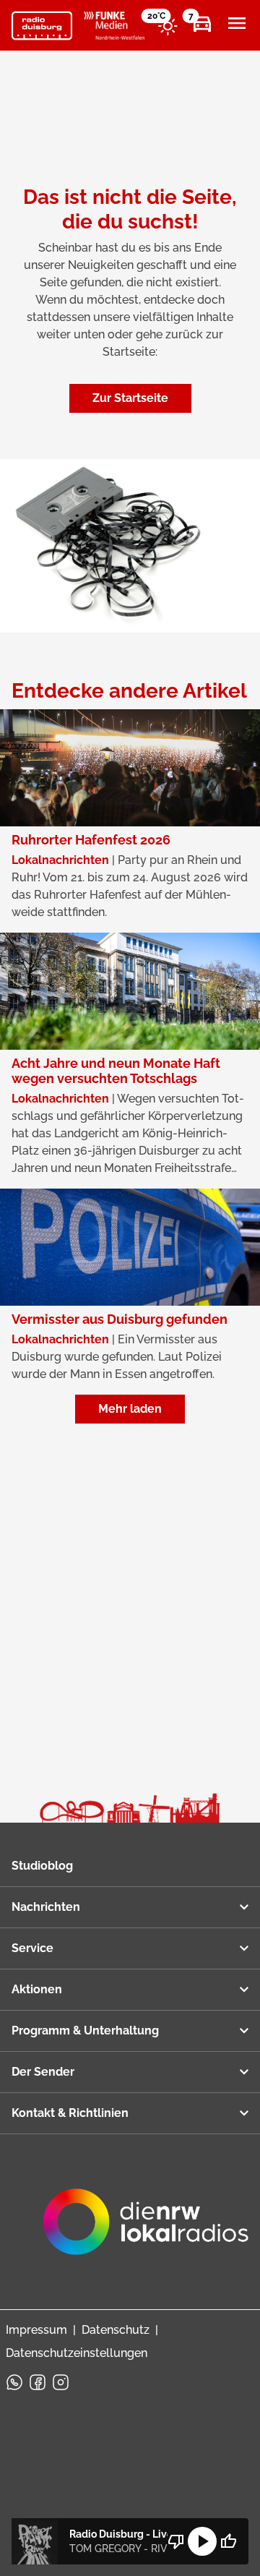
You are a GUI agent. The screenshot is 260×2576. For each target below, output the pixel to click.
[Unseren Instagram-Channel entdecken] (61, 2382)
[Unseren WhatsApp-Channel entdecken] (14, 2382)
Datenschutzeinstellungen (77, 2353)
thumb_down (176, 2541)
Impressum (36, 2330)
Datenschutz (116, 2330)
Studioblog (42, 1866)
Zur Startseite (130, 398)
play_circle (202, 2541)
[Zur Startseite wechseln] (42, 26)
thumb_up (228, 2541)
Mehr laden (130, 1409)
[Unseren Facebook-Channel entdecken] (38, 2382)
